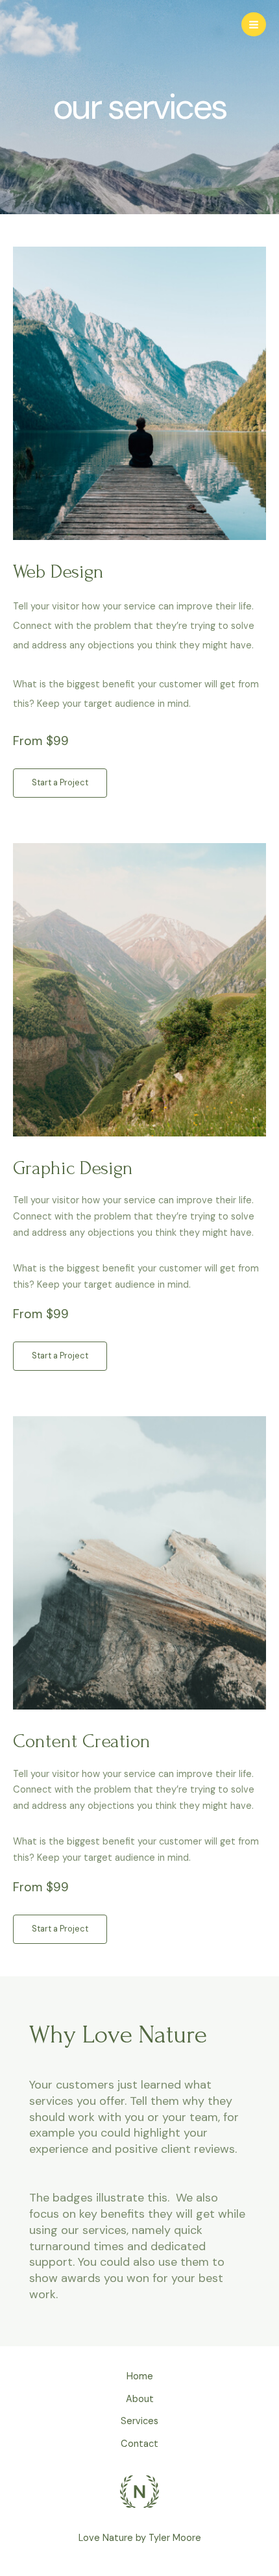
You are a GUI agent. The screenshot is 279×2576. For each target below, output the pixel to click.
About (140, 2399)
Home (140, 2376)
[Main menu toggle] (254, 25)
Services (139, 2421)
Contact (139, 2444)
